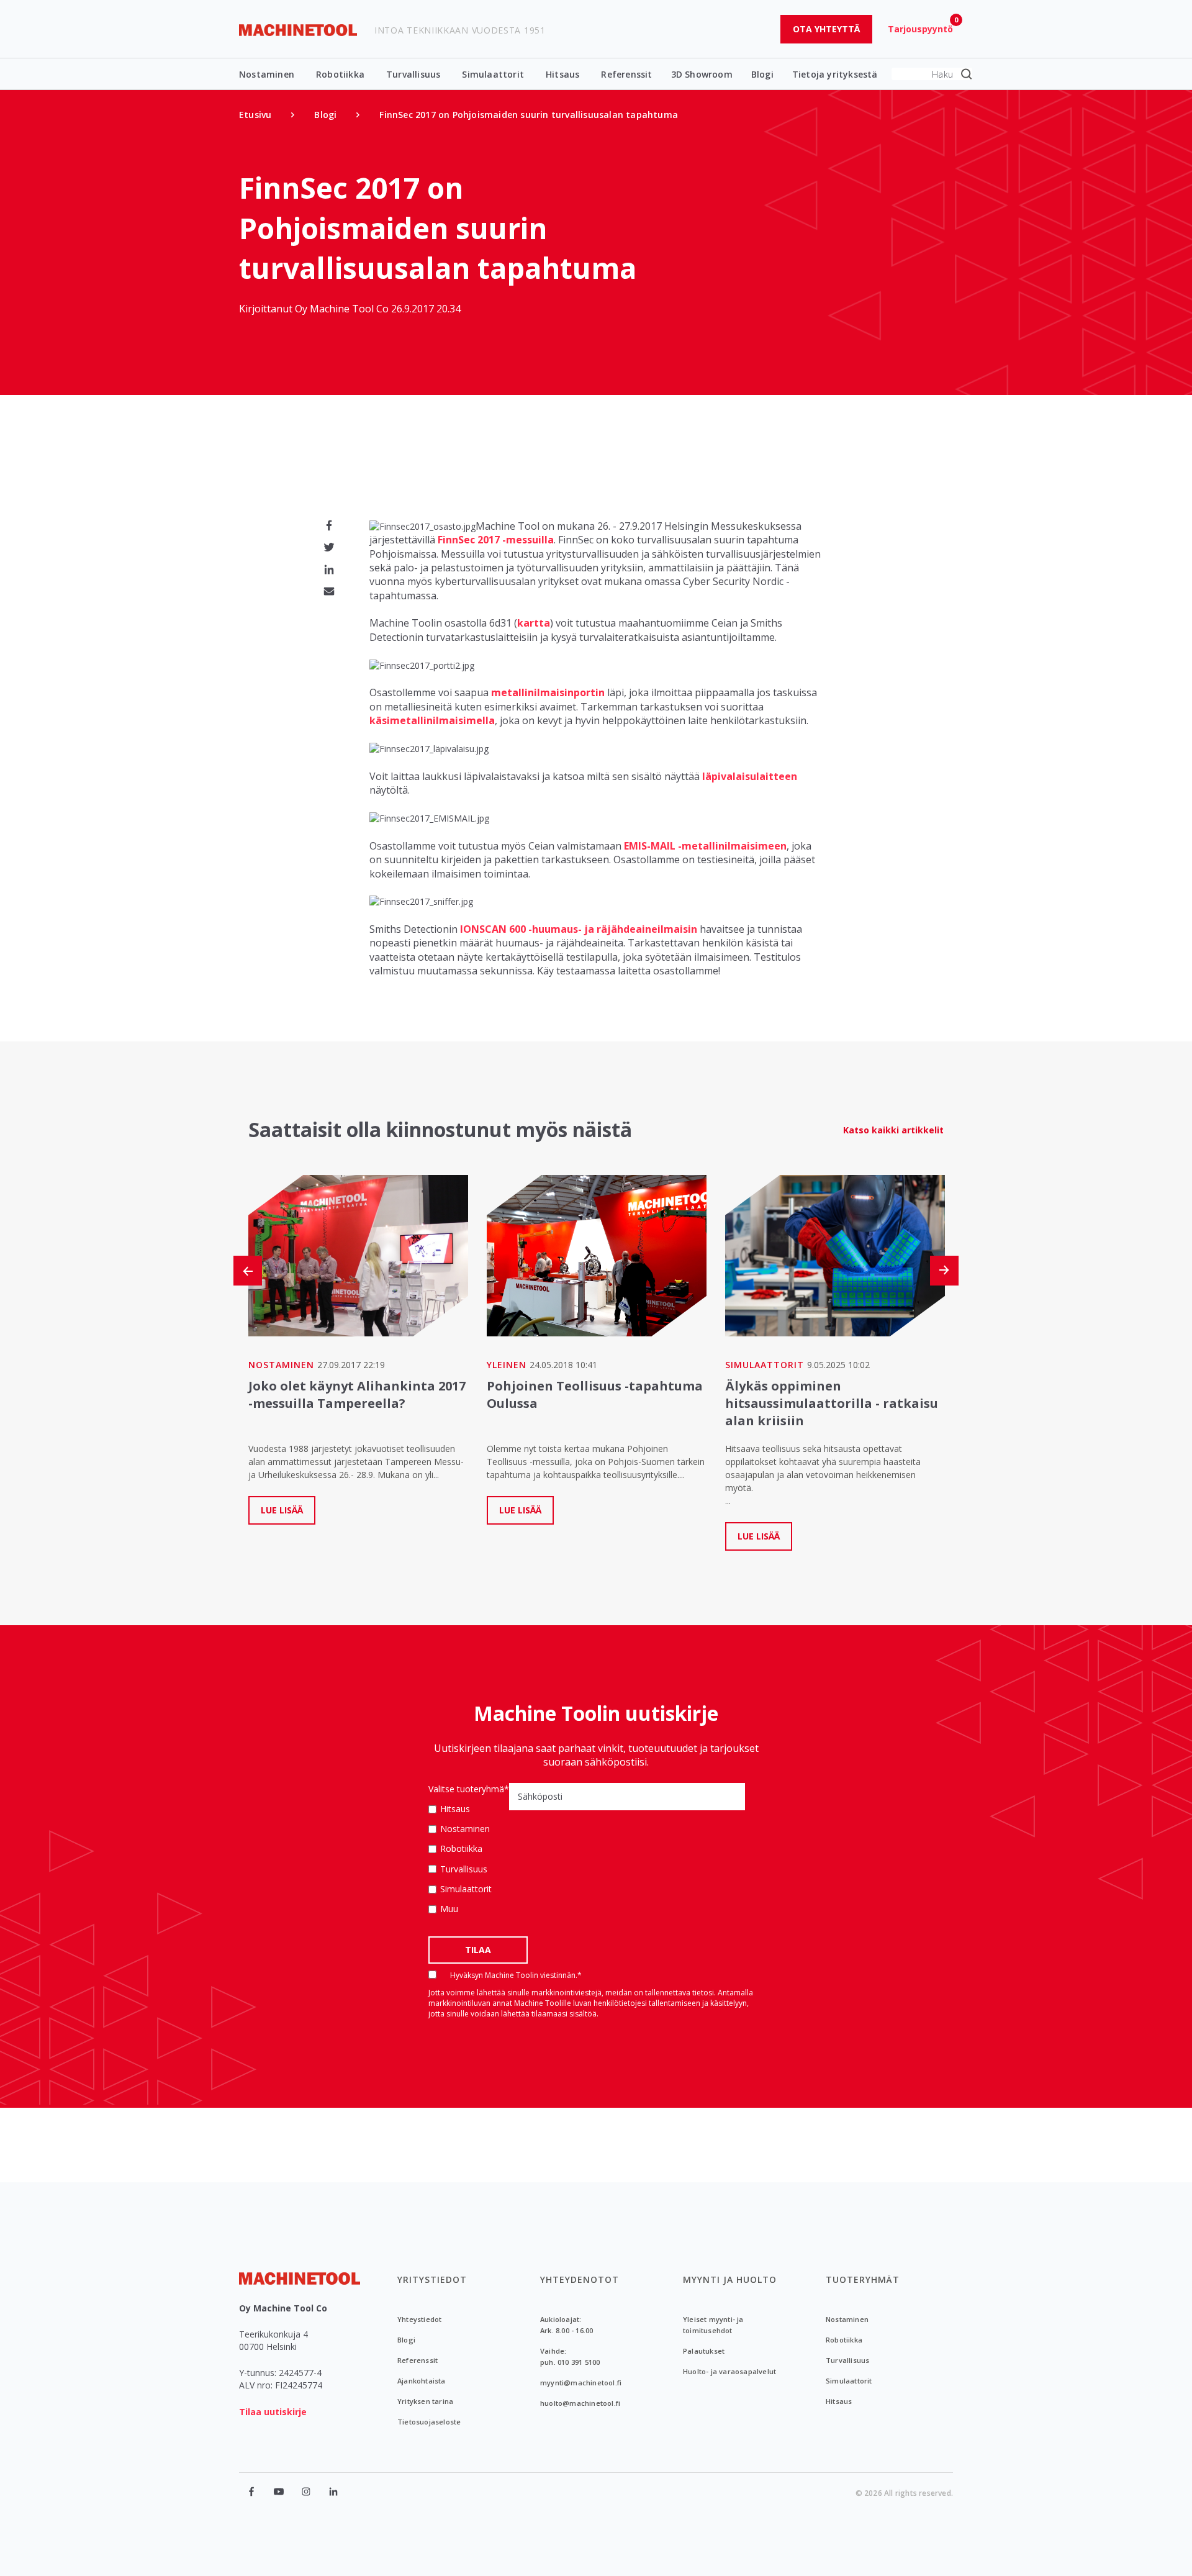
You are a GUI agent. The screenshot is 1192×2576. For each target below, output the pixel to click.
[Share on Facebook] (329, 525)
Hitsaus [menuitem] (839, 2401)
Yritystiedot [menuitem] (432, 2279)
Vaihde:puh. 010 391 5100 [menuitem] (570, 2356)
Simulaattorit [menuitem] (849, 2381)
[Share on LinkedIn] (329, 569)
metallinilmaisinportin (548, 692)
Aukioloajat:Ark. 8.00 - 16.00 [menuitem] (567, 2325)
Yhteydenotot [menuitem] (580, 2279)
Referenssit (626, 74)
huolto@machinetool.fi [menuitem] (580, 2403)
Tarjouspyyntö (920, 29)
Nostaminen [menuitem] (847, 2319)
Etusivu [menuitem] (255, 115)
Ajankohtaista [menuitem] (422, 2381)
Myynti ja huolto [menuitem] (730, 2279)
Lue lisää (282, 1510)
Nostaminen (267, 74)
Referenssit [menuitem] (418, 2360)
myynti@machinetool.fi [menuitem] (581, 2383)
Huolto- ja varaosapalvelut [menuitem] (729, 2371)
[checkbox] (469, 1859)
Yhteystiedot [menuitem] (419, 2319)
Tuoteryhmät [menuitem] (863, 2279)
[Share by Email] (329, 591)
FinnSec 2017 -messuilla (496, 540)
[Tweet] (329, 547)
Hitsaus (562, 74)
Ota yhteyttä (826, 29)
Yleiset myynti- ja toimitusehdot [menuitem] (713, 2325)
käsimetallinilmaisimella (432, 720)
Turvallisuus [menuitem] (847, 2360)
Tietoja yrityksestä (835, 74)
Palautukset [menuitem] (704, 2351)
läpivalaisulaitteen (750, 776)
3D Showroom (702, 74)
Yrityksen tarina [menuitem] (425, 2401)
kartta (534, 623)
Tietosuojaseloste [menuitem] (429, 2422)
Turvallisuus (413, 74)
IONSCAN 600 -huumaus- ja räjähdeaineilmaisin (579, 929)
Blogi (762, 74)
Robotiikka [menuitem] (844, 2340)
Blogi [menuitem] (325, 115)
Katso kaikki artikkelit (893, 1130)
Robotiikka (340, 74)
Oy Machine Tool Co (343, 309)
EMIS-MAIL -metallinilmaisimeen (705, 846)
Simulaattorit (493, 74)
